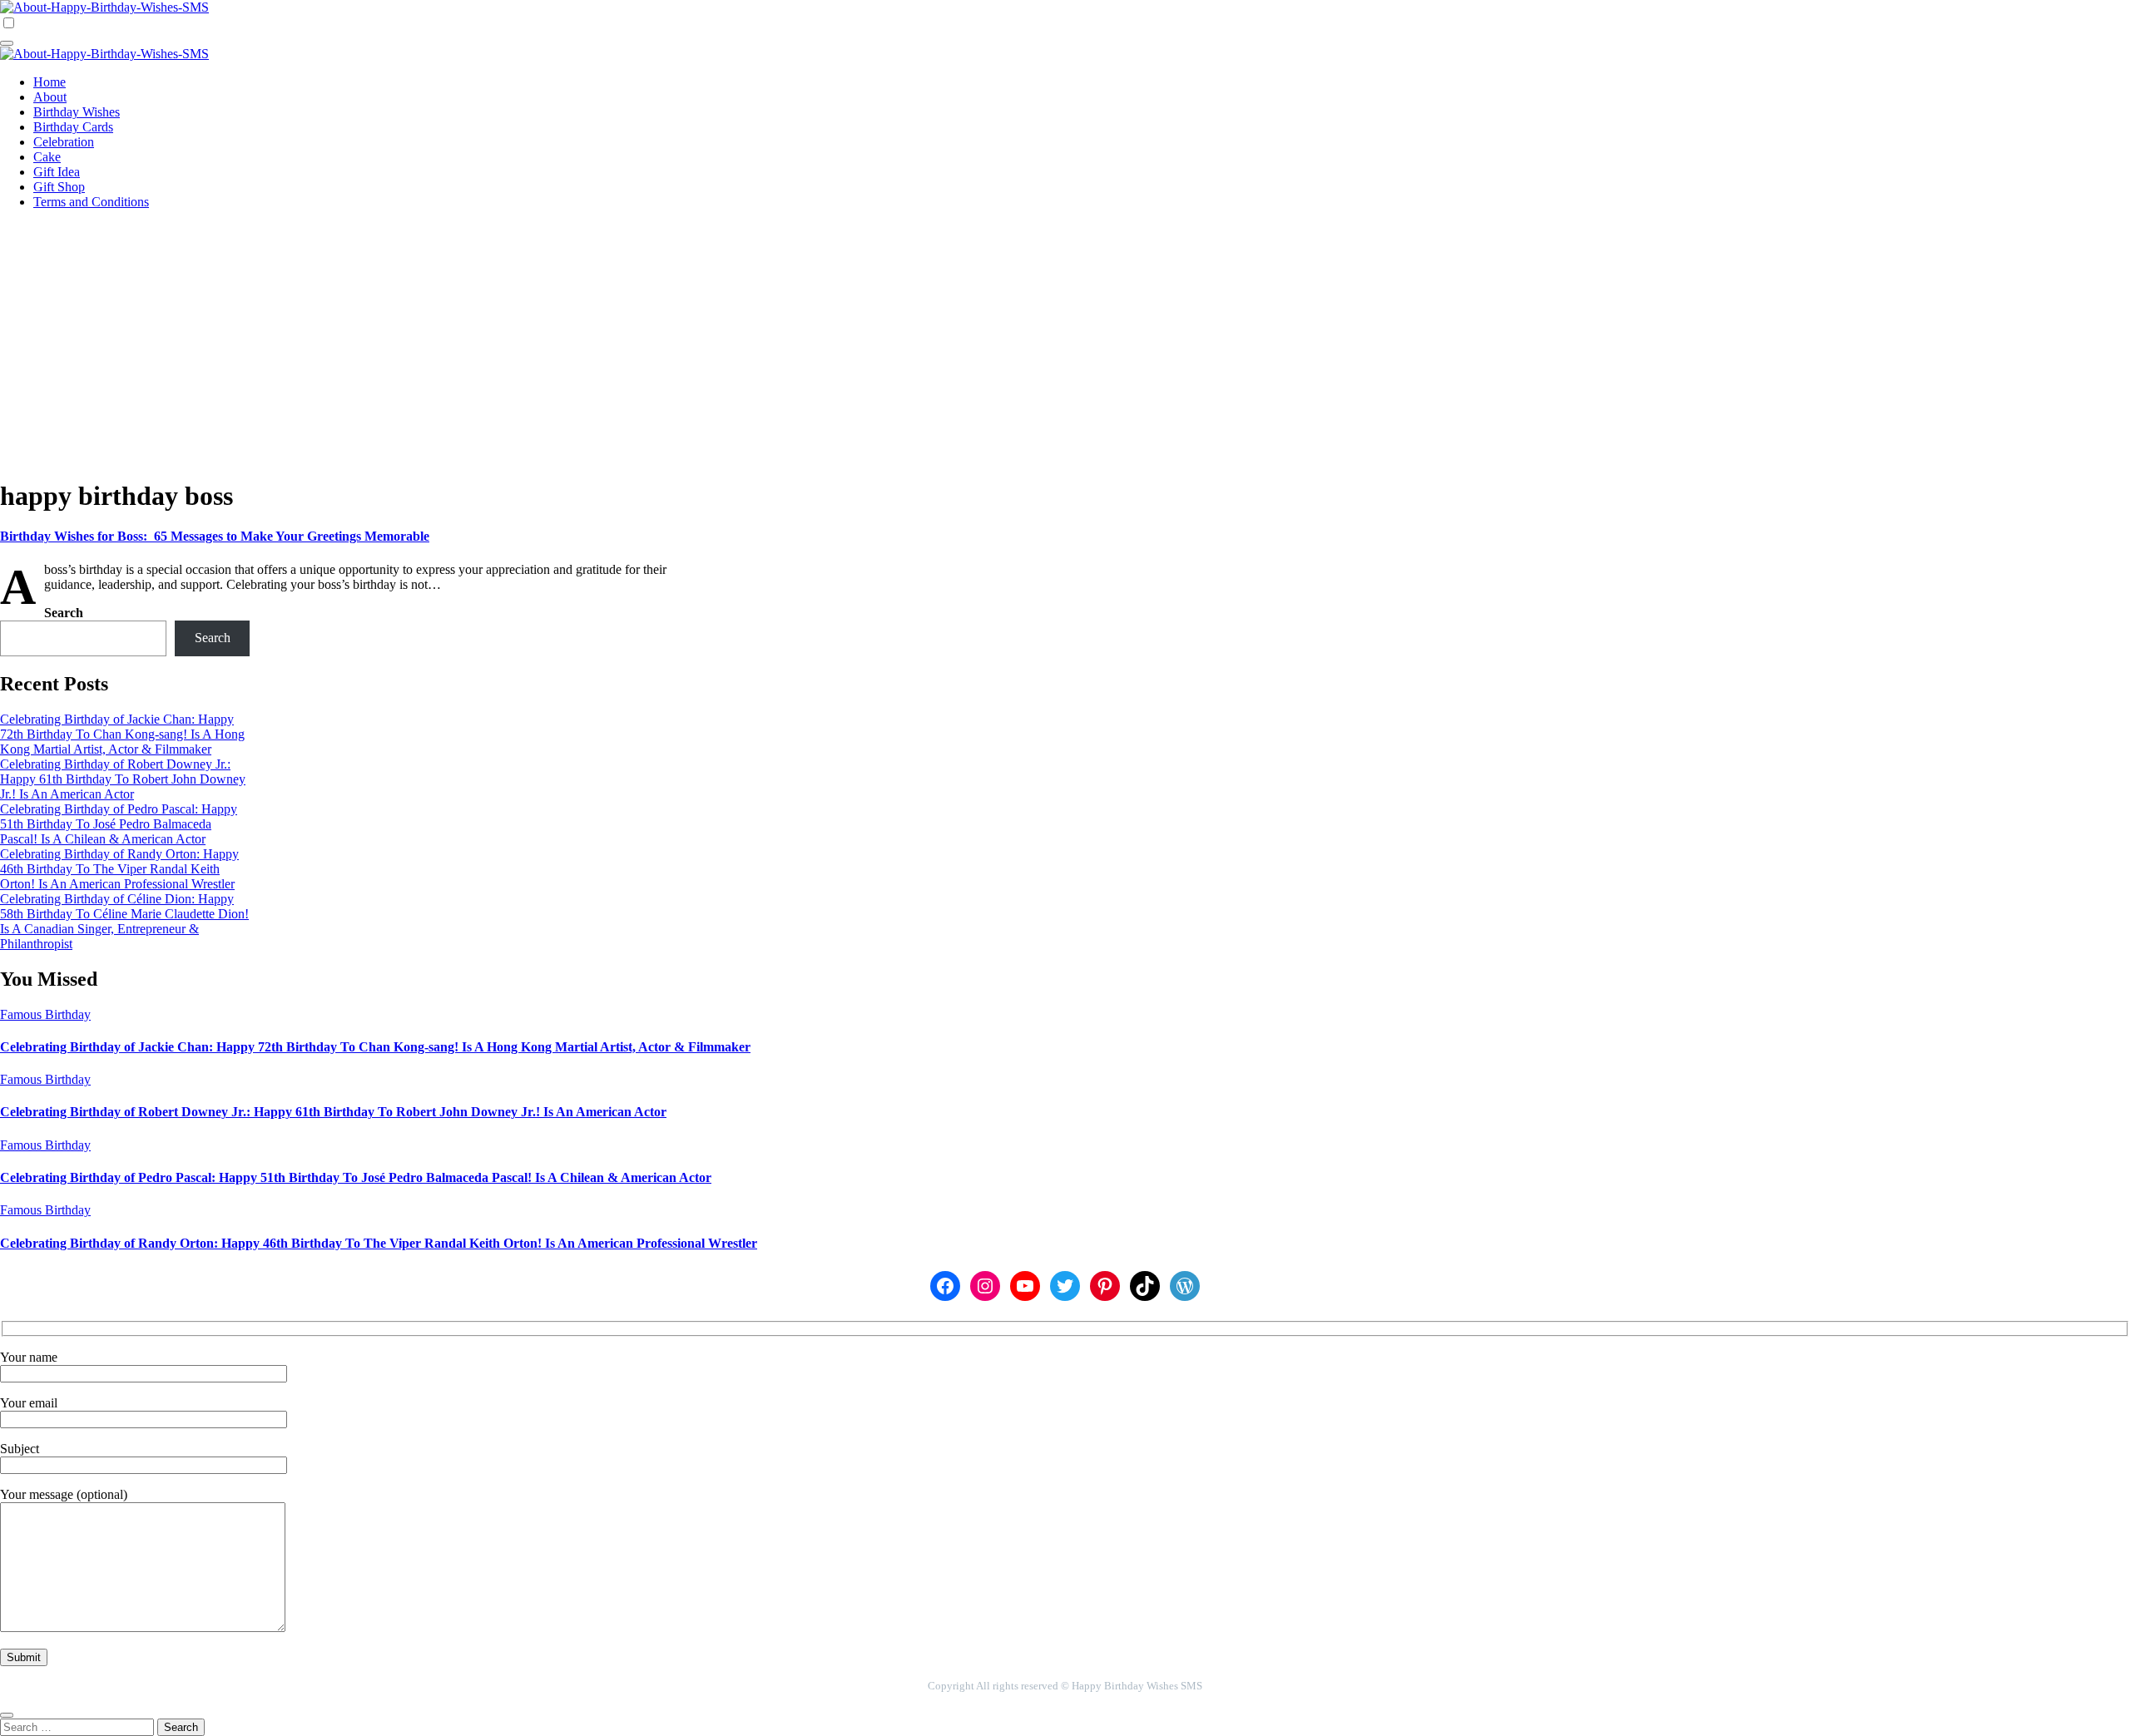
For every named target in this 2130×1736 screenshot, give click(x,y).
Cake (47, 157)
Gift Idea (57, 172)
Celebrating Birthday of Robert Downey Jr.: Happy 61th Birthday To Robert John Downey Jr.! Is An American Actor (123, 779)
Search (64, 613)
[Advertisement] (1065, 339)
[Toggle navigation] (7, 43)
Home (50, 82)
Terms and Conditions (91, 202)
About (50, 97)
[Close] (7, 1715)
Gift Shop (59, 187)
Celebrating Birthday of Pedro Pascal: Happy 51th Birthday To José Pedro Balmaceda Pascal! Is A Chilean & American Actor (119, 824)
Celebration (64, 142)
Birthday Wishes (77, 112)
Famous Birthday (45, 1014)
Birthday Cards (73, 127)
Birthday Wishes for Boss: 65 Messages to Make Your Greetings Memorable (215, 536)
